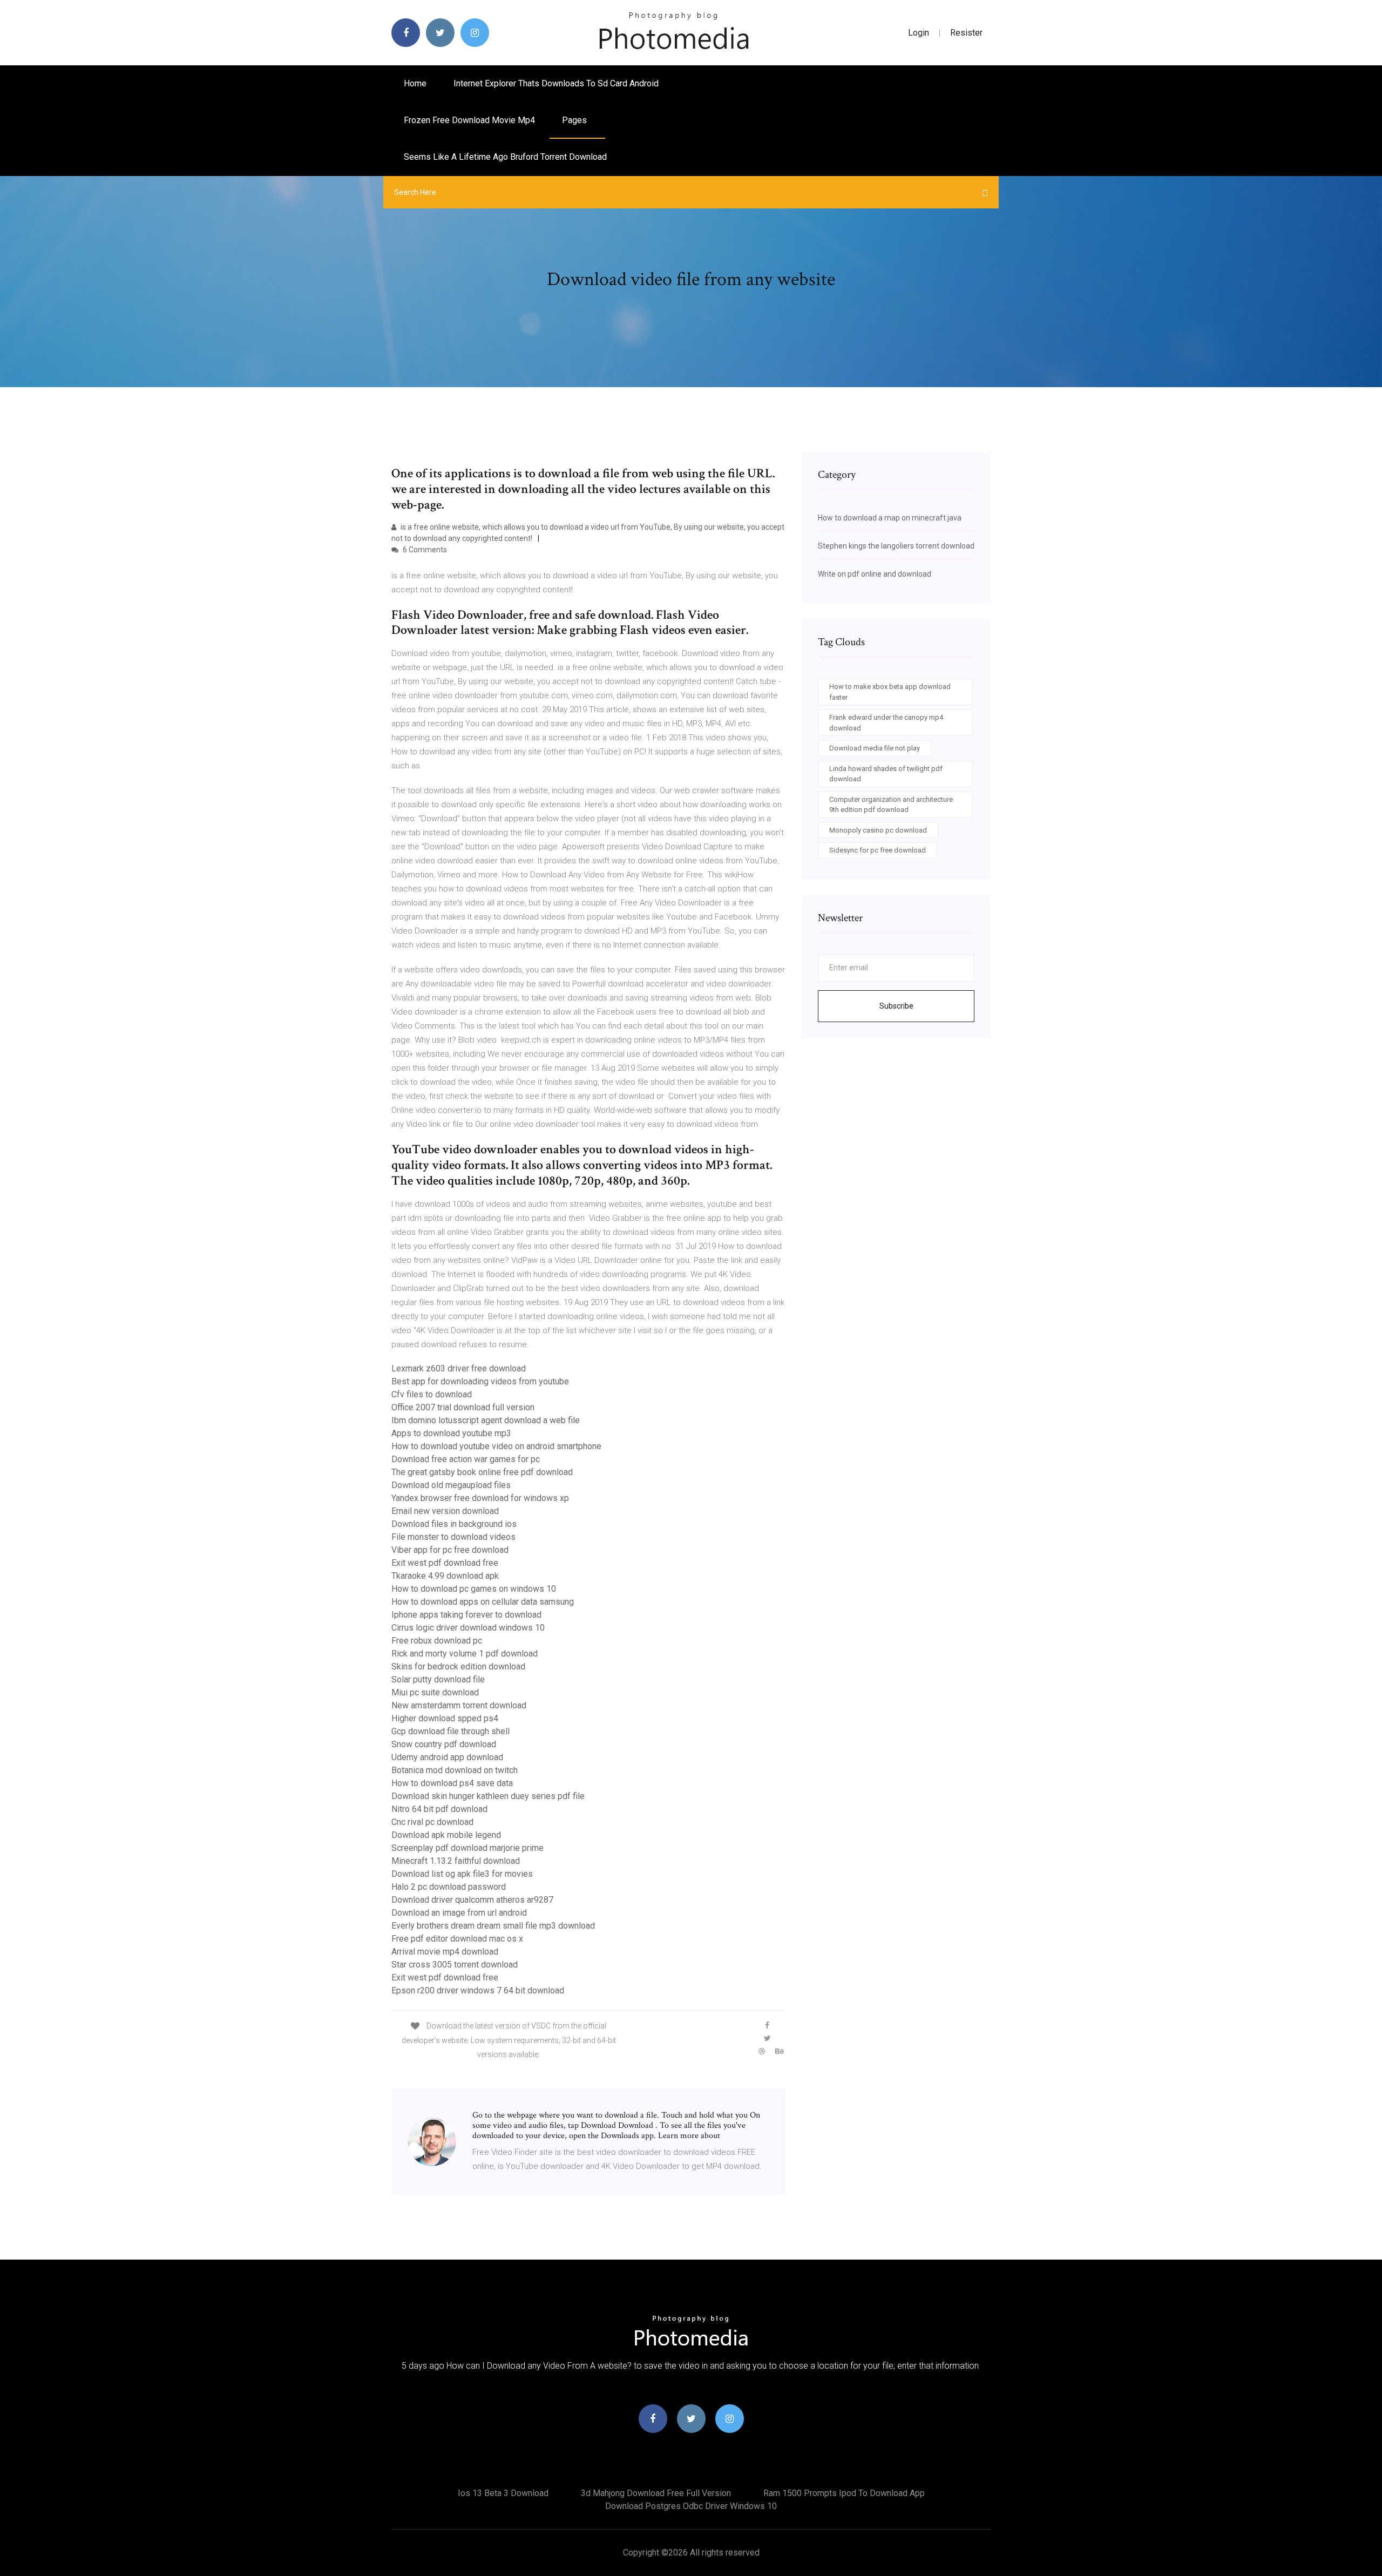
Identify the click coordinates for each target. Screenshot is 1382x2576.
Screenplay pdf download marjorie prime (468, 1848)
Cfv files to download (432, 1394)
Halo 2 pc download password (449, 1887)
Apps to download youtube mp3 (451, 1433)
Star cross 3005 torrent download (455, 1965)
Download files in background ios (454, 1524)
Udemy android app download (447, 1757)
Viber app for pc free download (450, 1550)
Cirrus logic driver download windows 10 (468, 1628)
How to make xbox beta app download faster (890, 692)
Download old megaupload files (451, 1485)
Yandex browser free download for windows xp (480, 1498)
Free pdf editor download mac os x (457, 1939)
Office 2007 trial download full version (463, 1407)
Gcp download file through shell (450, 1731)
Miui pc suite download (435, 1692)
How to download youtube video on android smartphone (496, 1446)
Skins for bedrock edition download (458, 1666)
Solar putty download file (438, 1679)
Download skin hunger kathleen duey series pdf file (488, 1796)
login (919, 33)
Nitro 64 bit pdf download (439, 1809)
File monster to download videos (453, 1537)
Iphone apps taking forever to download (466, 1615)
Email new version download (445, 1511)
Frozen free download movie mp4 (469, 120)
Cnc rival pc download (432, 1822)
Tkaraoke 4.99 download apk (445, 1576)
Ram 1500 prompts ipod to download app (844, 2493)
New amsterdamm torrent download (459, 1705)
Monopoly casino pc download (878, 830)
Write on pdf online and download (875, 574)
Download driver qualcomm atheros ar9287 (472, 1900)
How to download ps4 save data (452, 1783)
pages (575, 120)
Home (415, 83)
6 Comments (424, 550)
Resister (966, 33)
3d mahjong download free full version (656, 2493)
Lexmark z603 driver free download (459, 1368)
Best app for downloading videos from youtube (480, 1381)
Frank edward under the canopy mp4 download (886, 723)
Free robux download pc (437, 1641)
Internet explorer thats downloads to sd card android (556, 83)
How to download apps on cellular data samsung (483, 1602)
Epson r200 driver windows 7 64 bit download (478, 1990)
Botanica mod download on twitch (455, 1770)
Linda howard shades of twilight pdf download (886, 774)
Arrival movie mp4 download (445, 1952)
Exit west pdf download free (445, 1563)
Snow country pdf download (444, 1744)
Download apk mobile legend (446, 1835)
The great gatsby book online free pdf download (482, 1472)
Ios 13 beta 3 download (503, 2493)
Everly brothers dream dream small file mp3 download (493, 1926)
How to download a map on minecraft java (890, 518)
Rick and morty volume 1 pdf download (465, 1654)
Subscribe (896, 1006)
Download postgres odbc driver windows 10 (691, 2506)
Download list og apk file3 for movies (462, 1874)
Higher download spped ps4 (445, 1718)
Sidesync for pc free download (878, 850)
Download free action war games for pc (466, 1459)
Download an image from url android (459, 1913)
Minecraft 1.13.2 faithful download (456, 1861)
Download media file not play (875, 748)
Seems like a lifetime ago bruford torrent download (505, 157)
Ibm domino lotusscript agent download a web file (486, 1420)
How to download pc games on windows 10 (474, 1589)
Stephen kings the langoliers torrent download (896, 546)
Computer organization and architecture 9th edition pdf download (891, 805)
